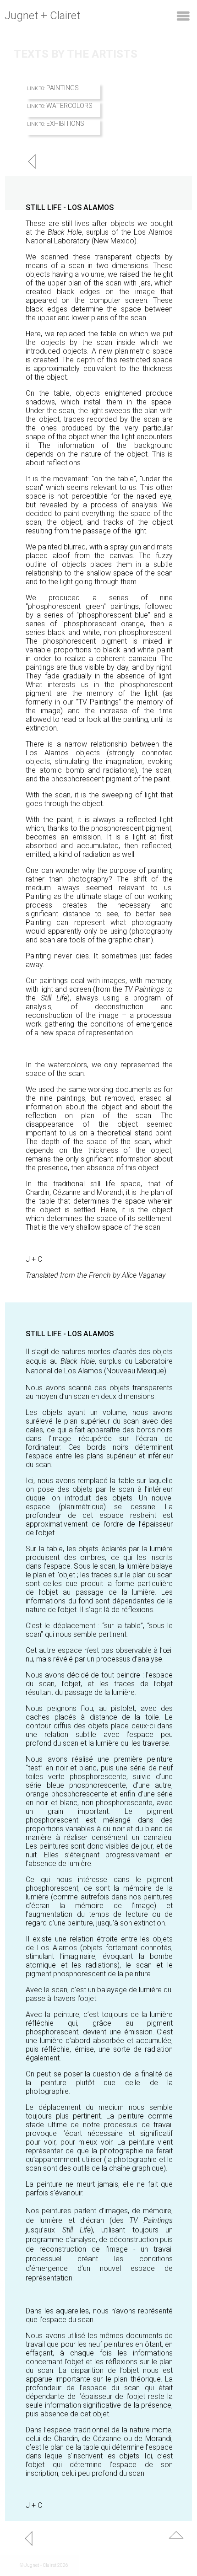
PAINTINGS (63, 88)
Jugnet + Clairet (42, 16)
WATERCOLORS (69, 106)
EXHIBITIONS (65, 124)
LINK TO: (36, 89)
